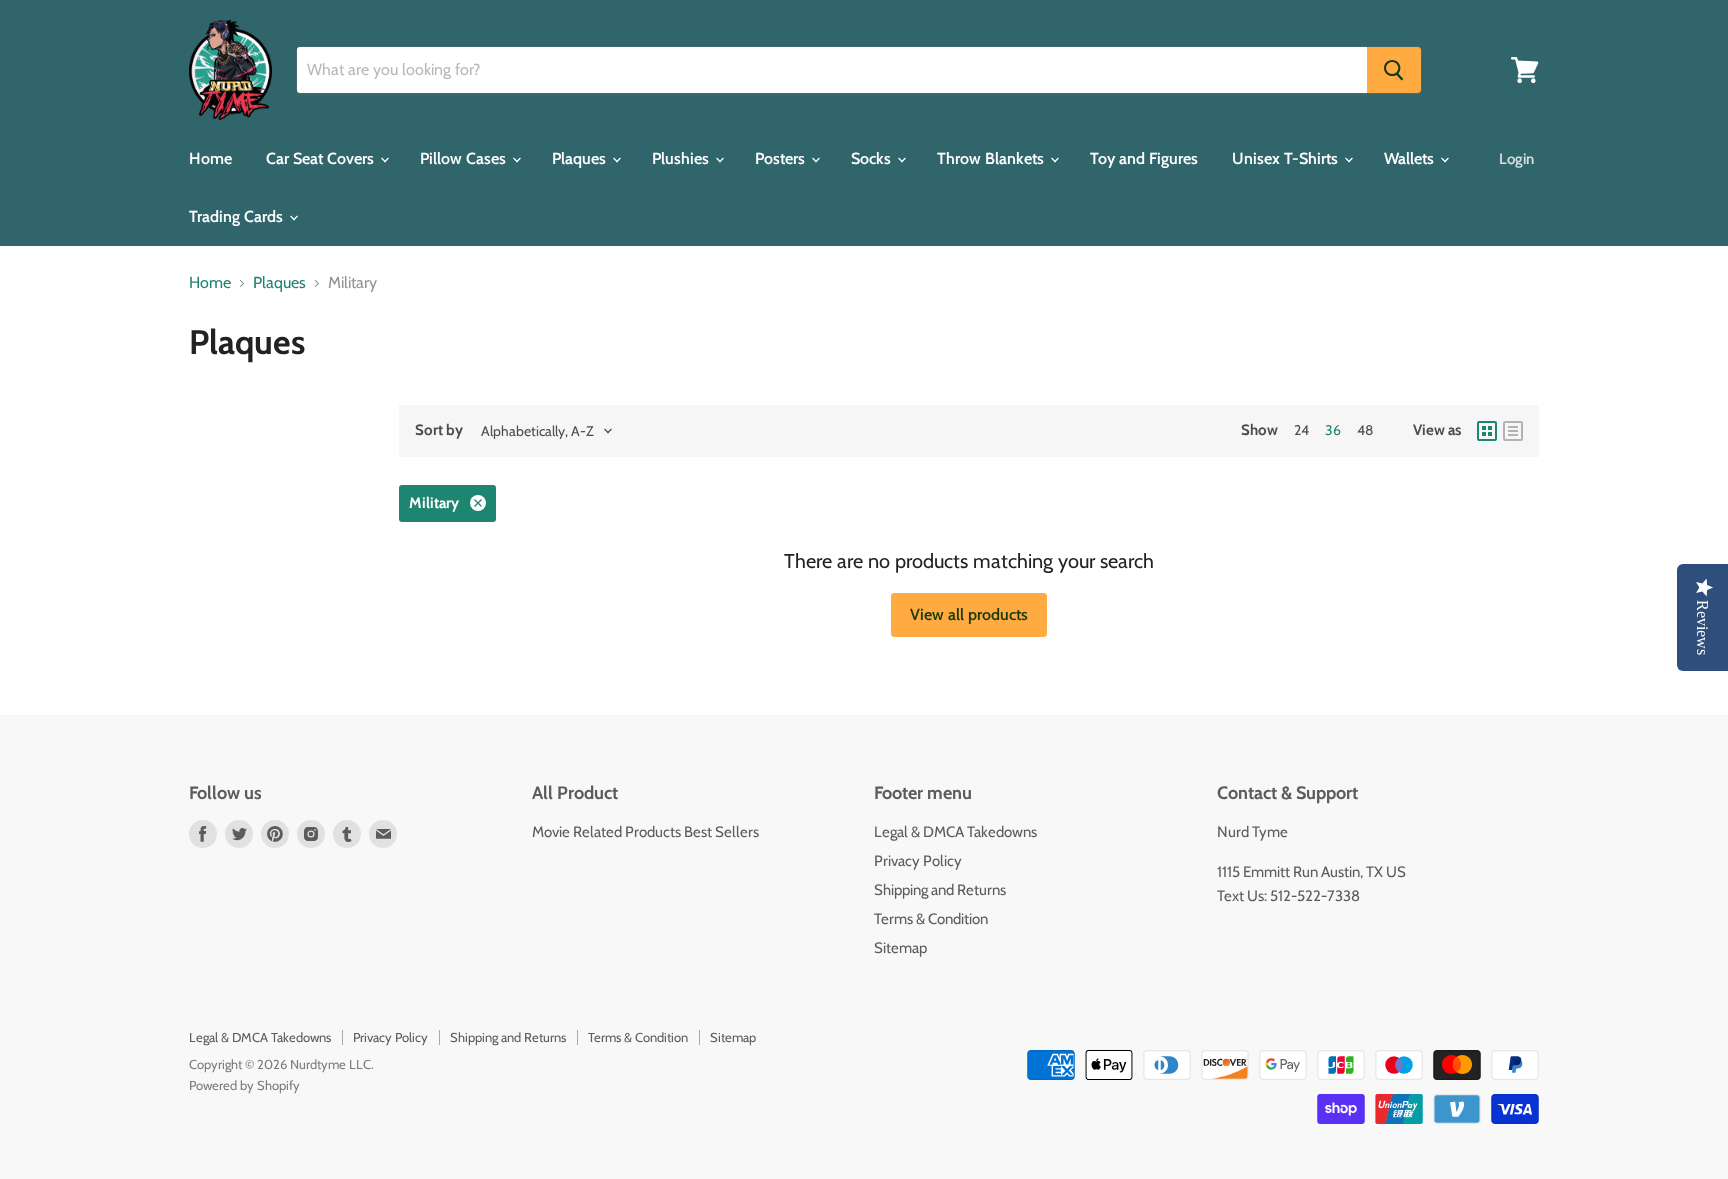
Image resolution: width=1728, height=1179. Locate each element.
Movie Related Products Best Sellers (645, 832)
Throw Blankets (992, 158)
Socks (873, 158)
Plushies (682, 158)
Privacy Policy (918, 861)
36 (1333, 430)
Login (1516, 159)
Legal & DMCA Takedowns (955, 832)
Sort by (439, 430)
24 (1301, 430)
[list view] (1513, 431)
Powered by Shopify (244, 1085)
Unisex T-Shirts (1287, 158)
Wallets (1411, 158)
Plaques (581, 158)
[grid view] (1487, 431)
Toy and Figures (1144, 158)
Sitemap (900, 948)
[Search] (1394, 70)
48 (1365, 430)
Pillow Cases (465, 158)
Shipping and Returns (940, 890)
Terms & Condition (931, 919)
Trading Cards (238, 216)
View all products (969, 614)
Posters (782, 158)
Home (210, 158)
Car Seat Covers (322, 158)
